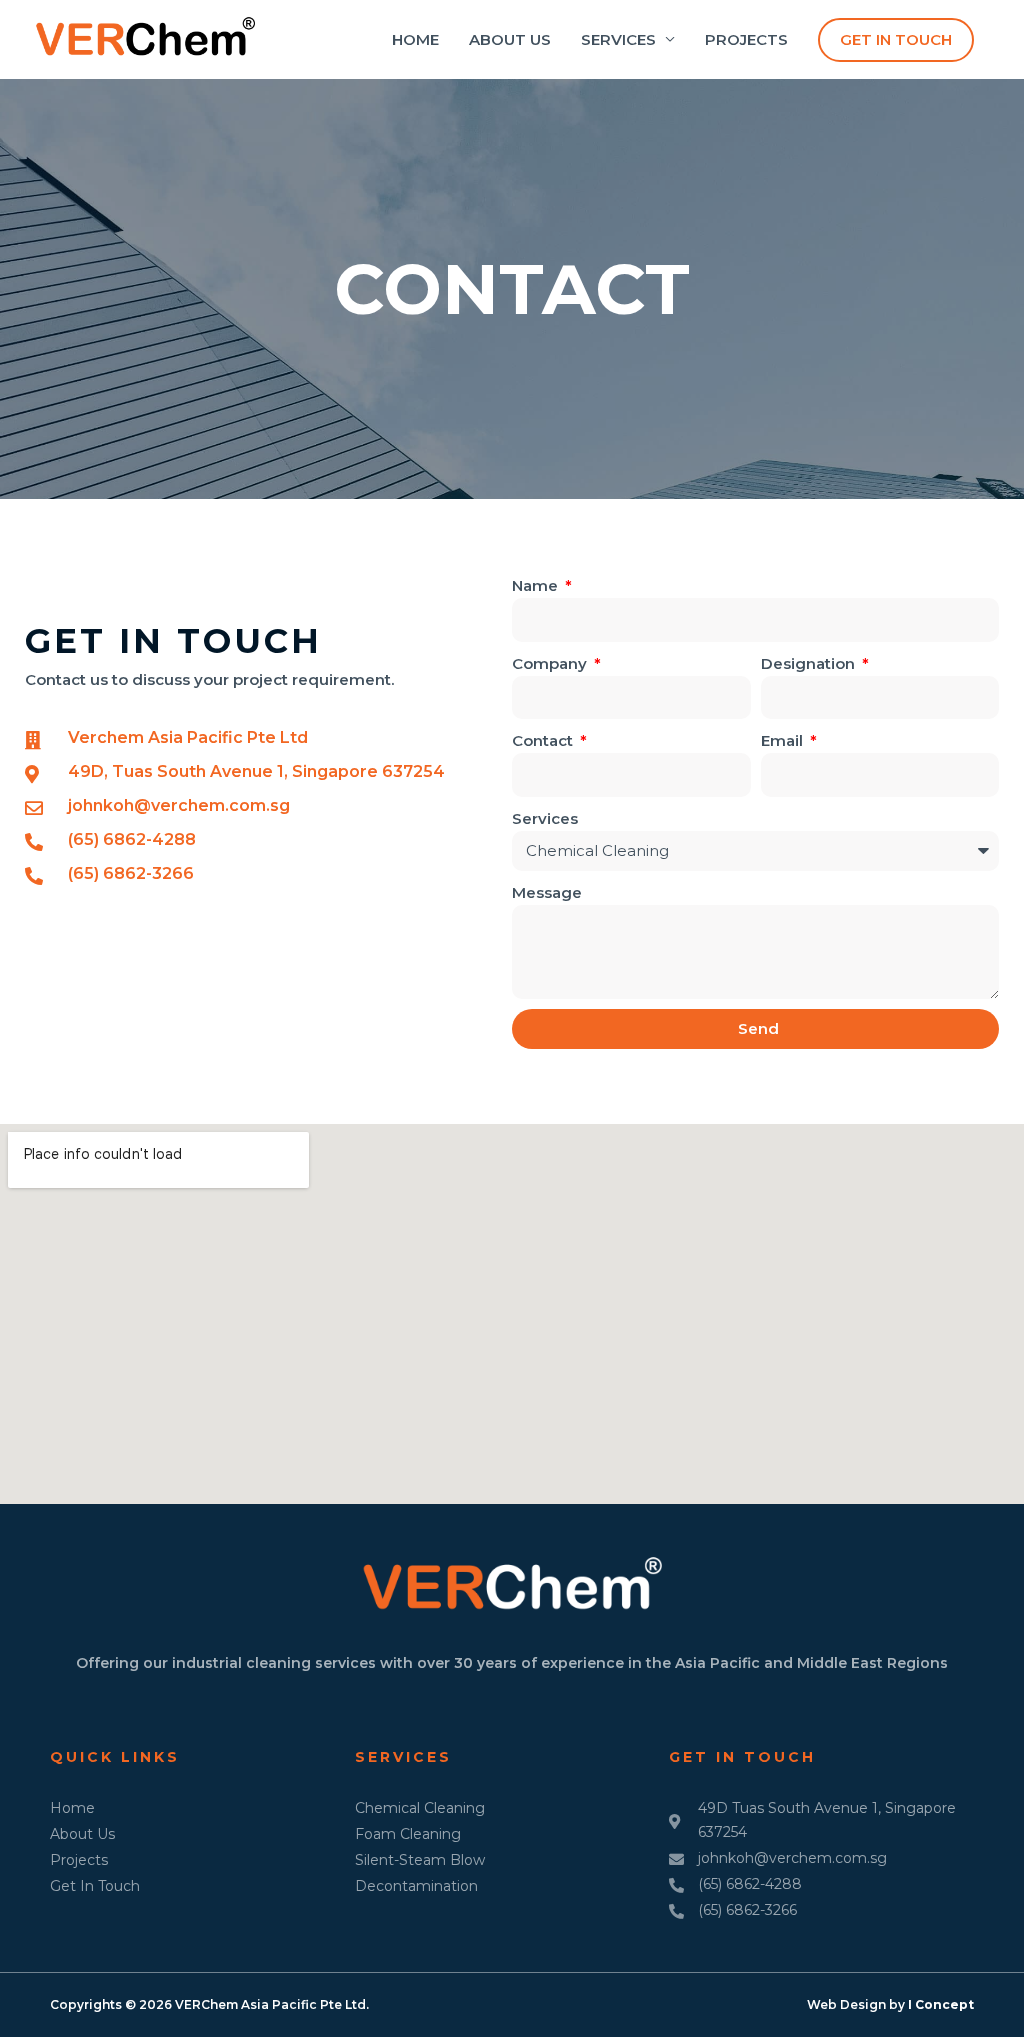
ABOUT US (510, 39)
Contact (544, 740)
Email (784, 740)
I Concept (941, 2004)
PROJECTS (746, 39)
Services (545, 818)
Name (537, 585)
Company (551, 663)
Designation (810, 663)
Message (547, 892)
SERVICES (618, 39)
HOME (415, 39)
